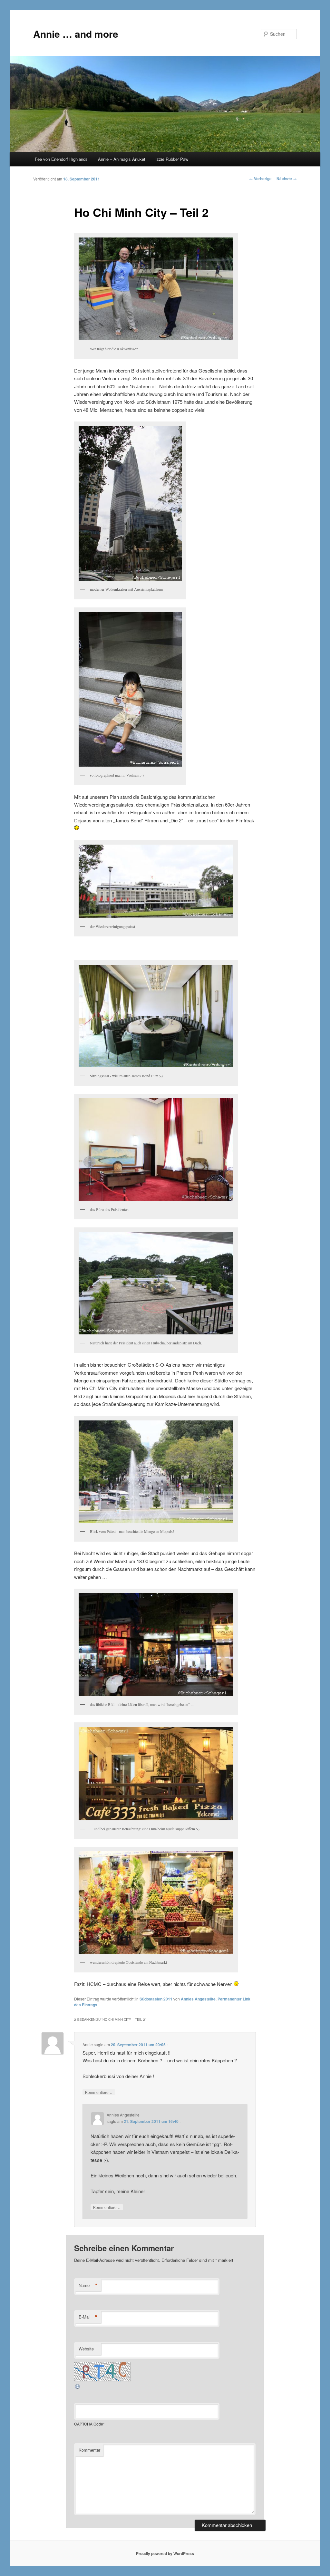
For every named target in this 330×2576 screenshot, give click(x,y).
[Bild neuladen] (78, 2388)
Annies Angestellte (198, 1999)
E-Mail (88, 2317)
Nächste (287, 179)
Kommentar (89, 2450)
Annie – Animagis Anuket (122, 159)
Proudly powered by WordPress (165, 2553)
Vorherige (260, 179)
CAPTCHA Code (89, 2424)
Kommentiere (99, 2092)
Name (88, 2285)
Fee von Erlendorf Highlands (61, 159)
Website (86, 2349)
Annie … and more (76, 34)
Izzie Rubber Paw (172, 159)
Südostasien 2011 (156, 1999)
